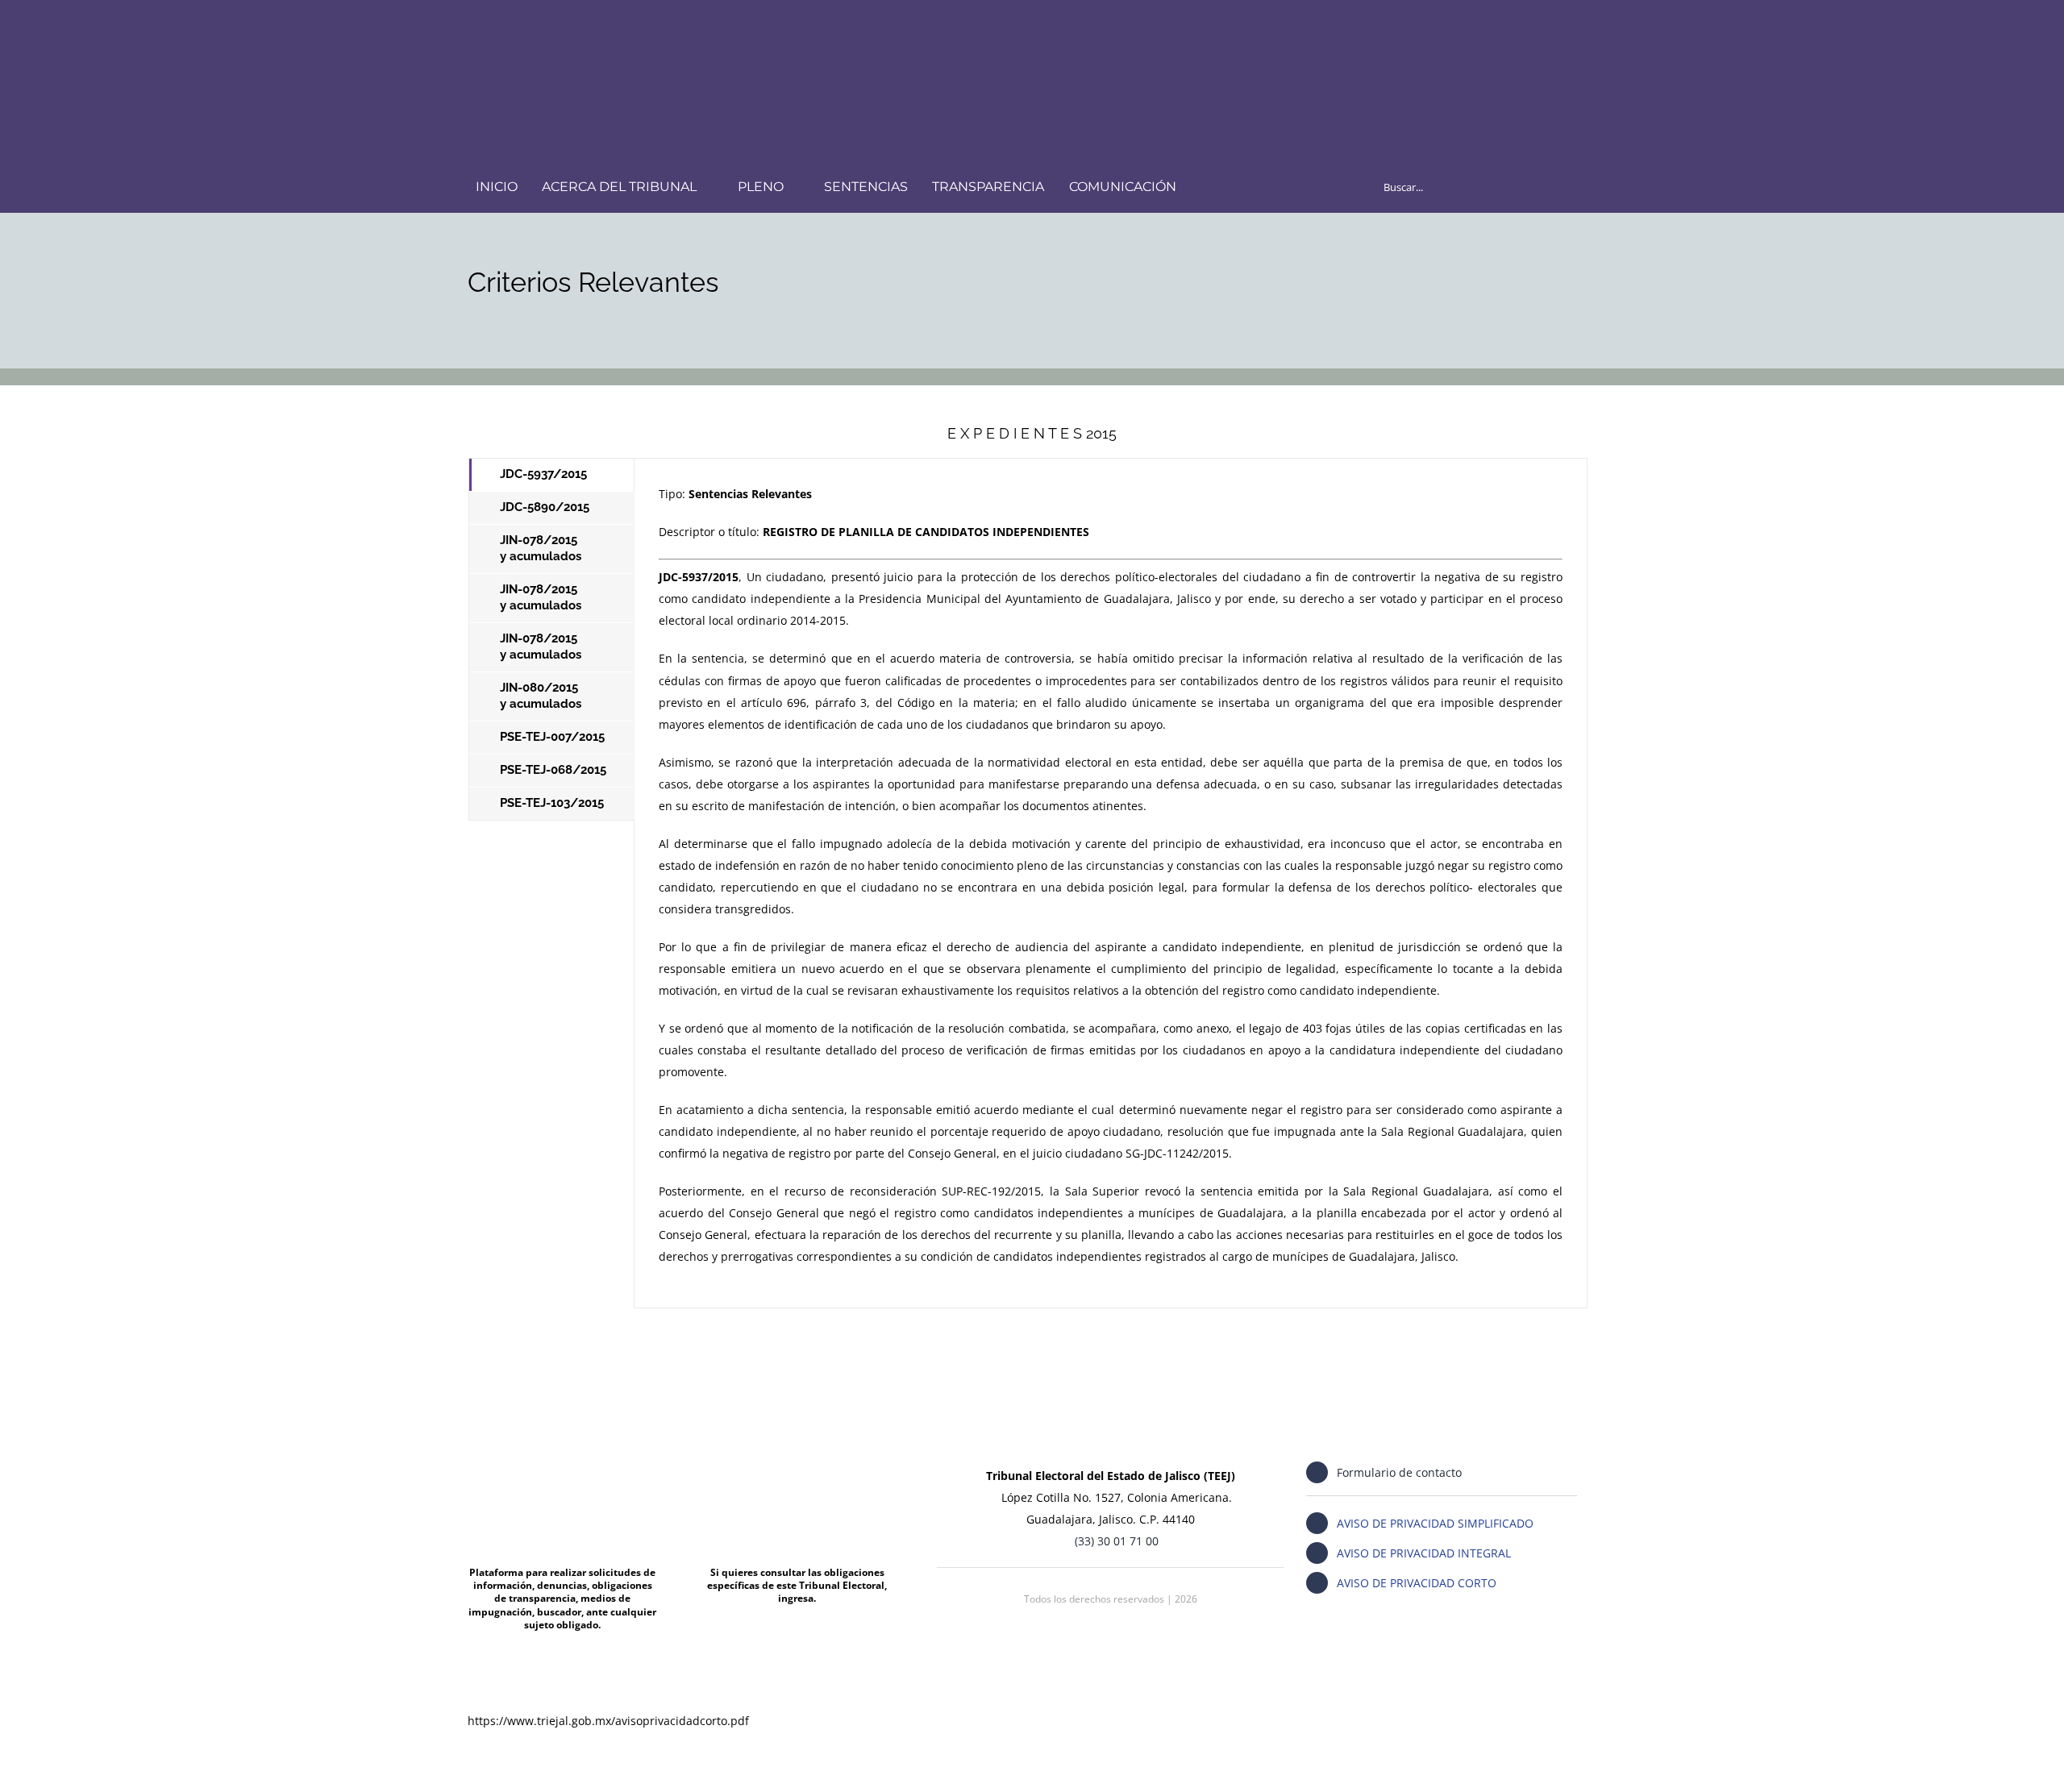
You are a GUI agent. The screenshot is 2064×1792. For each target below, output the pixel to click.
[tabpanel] (1111, 883)
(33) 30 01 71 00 (1117, 1541)
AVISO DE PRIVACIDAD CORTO (1417, 1583)
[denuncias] (562, 1459)
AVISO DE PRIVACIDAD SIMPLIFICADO (1435, 1523)
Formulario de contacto (1399, 1472)
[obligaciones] (797, 1459)
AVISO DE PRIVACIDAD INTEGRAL (1424, 1553)
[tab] (552, 475)
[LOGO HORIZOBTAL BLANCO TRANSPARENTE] (551, 29)
